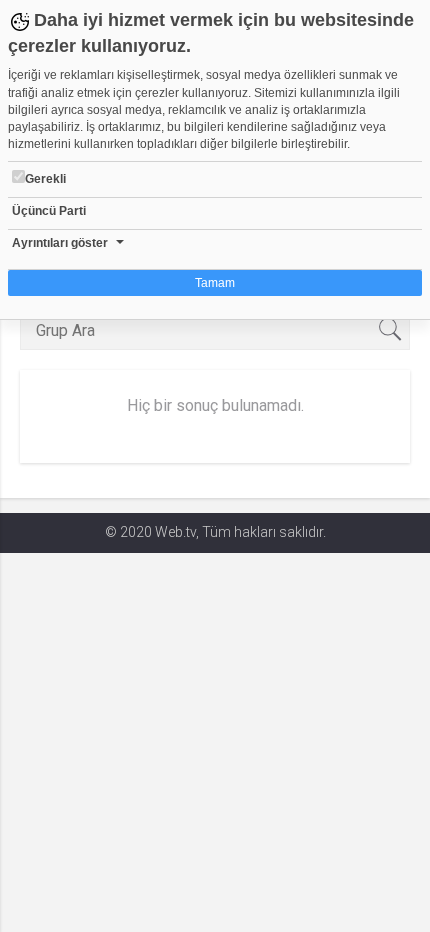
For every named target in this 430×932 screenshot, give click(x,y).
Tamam (215, 283)
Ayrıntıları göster (60, 243)
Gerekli (45, 179)
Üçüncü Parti (49, 211)
